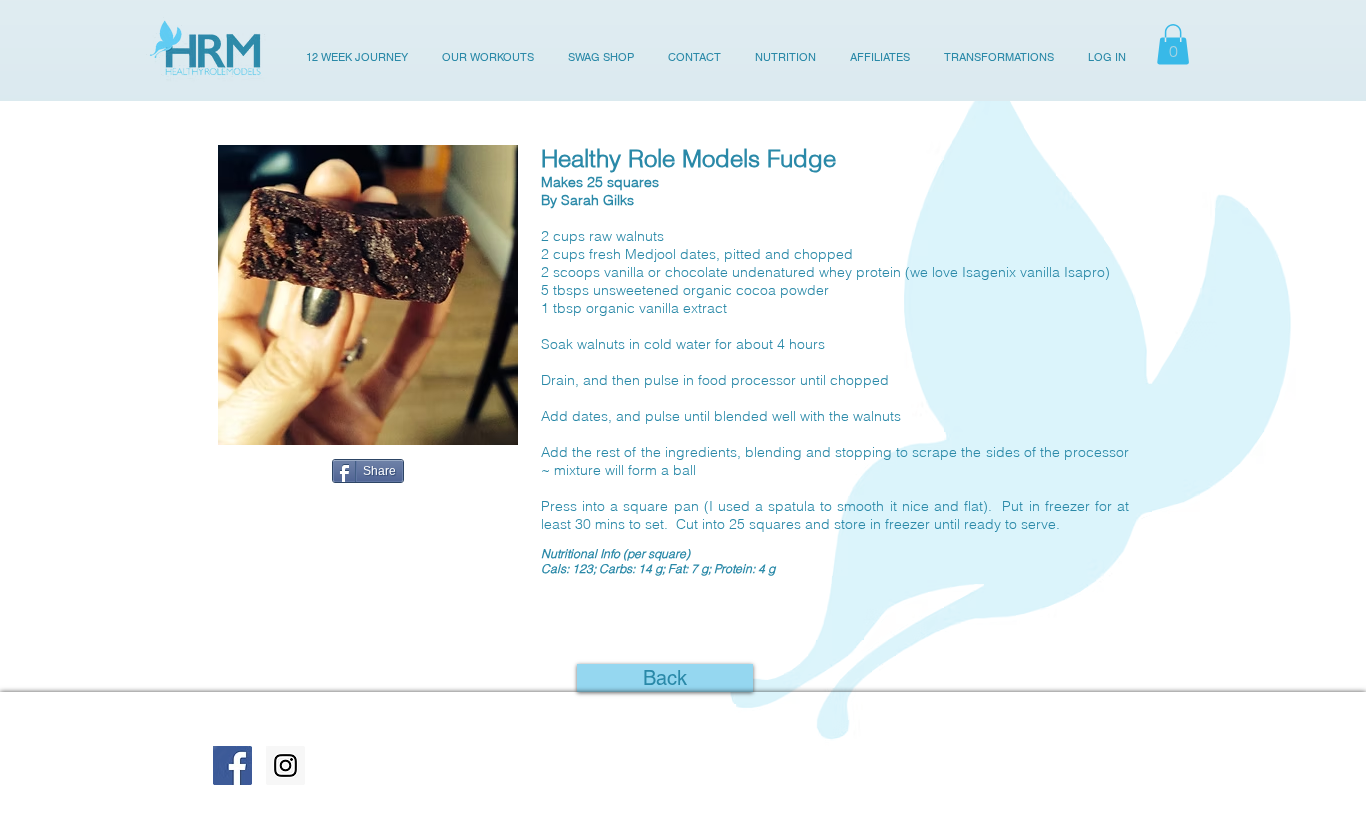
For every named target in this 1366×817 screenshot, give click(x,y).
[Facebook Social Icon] (232, 765)
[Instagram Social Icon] (285, 765)
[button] (1173, 44)
